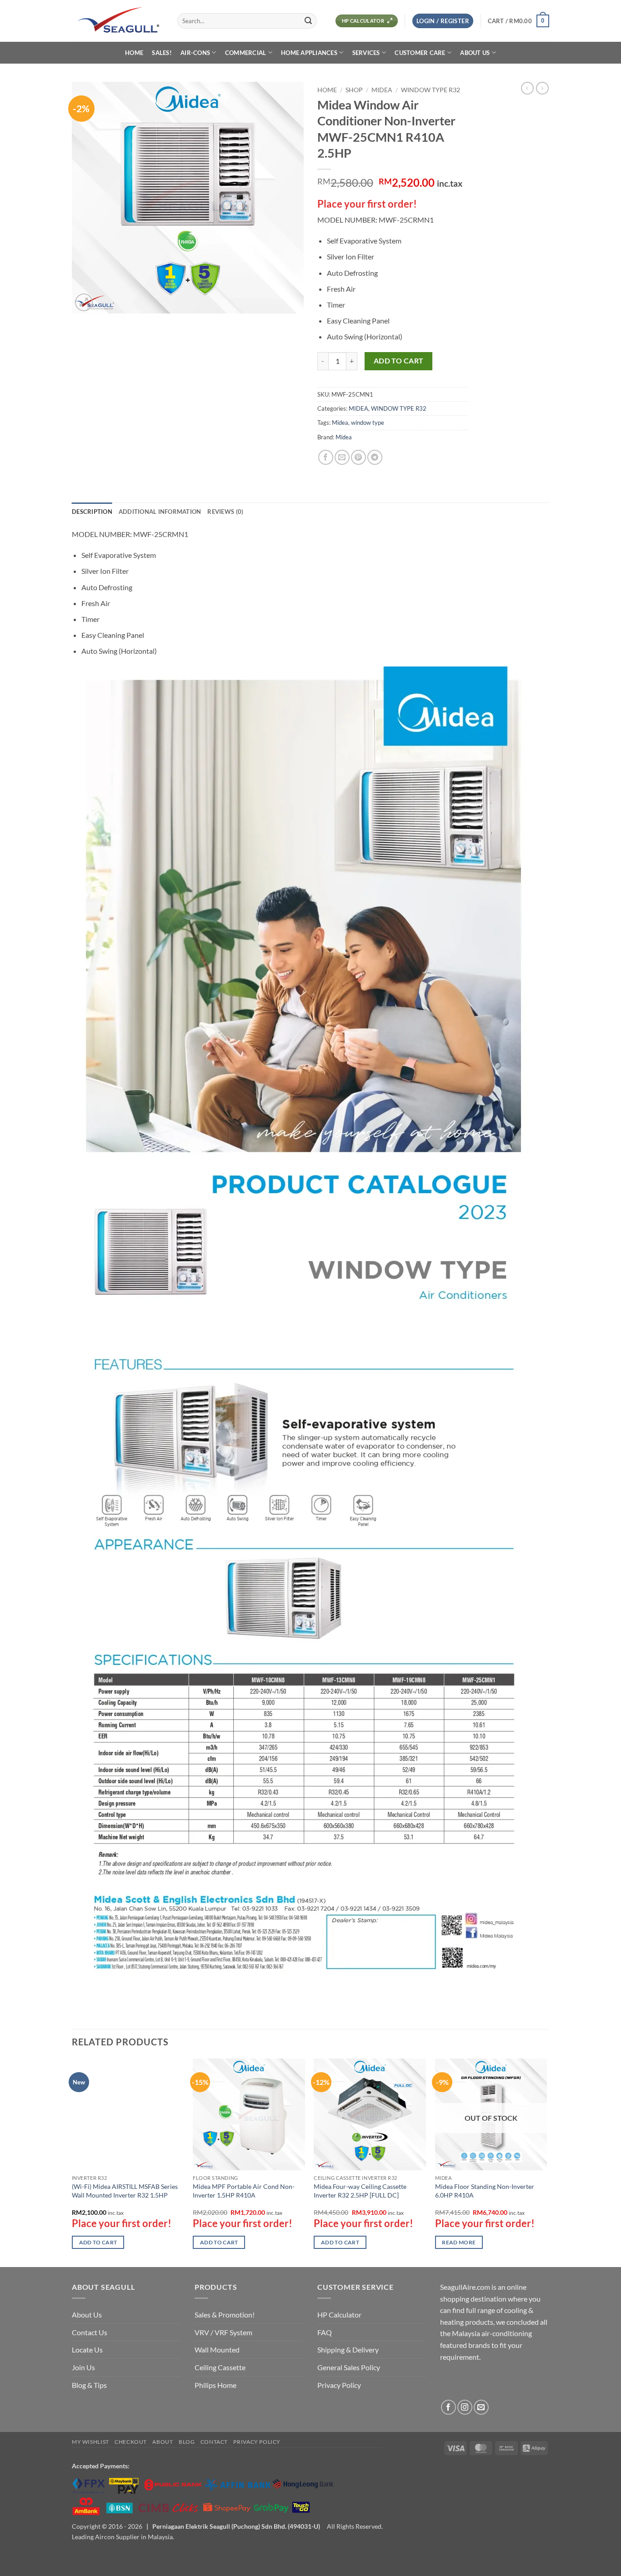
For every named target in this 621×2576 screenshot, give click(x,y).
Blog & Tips (89, 2385)
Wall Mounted (217, 2350)
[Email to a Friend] (342, 457)
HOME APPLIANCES (309, 53)
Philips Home (215, 2385)
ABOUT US (475, 53)
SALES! (162, 53)
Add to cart (399, 361)
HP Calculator (339, 2315)
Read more (459, 2242)
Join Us (83, 2367)
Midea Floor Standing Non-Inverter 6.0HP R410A (485, 2191)
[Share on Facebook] (326, 457)
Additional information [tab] (160, 512)
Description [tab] (92, 512)
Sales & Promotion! (225, 2315)
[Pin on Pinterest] (358, 457)
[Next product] (527, 88)
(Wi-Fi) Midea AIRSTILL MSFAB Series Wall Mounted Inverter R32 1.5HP (125, 2191)
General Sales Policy (349, 2367)
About (163, 2442)
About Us (87, 2315)
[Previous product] (542, 88)
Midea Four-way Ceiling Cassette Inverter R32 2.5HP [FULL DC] (360, 2191)
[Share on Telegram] (375, 457)
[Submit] (308, 21)
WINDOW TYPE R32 (431, 90)
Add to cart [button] (98, 2242)
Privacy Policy (339, 2385)
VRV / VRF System (223, 2332)
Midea (340, 423)
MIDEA (382, 90)
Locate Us (87, 2350)
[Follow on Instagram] (465, 2407)
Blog (187, 2442)
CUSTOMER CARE (420, 53)
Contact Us (90, 2332)
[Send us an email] (481, 2407)
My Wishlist (90, 2442)
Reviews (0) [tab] (225, 512)
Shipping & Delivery (348, 2350)
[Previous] (72, 2162)
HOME (134, 53)
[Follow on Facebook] (448, 2407)
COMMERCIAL (246, 53)
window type (368, 423)
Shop (354, 90)
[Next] (546, 2162)
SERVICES (366, 53)
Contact (214, 2442)
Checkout (131, 2442)
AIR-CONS (195, 53)
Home (327, 90)
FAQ (325, 2332)
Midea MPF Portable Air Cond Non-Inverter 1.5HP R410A (244, 2191)
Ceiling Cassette (220, 2367)
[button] (443, 21)
